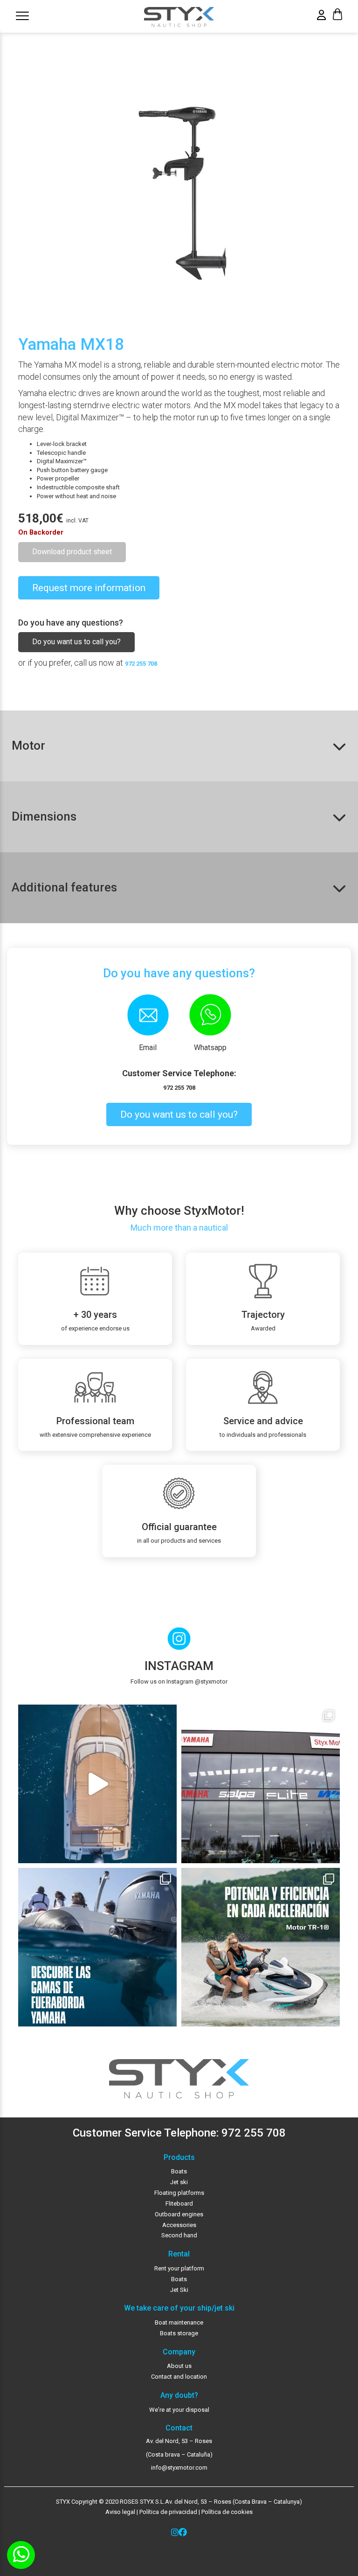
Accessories (179, 2225)
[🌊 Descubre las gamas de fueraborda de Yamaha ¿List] (97, 1947)
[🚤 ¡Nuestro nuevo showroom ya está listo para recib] (261, 1784)
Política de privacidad (168, 2512)
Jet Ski (179, 2290)
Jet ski (179, 2182)
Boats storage (179, 2333)
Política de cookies (227, 2512)
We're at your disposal (179, 2410)
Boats (179, 2171)
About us (179, 2366)
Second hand (179, 2235)
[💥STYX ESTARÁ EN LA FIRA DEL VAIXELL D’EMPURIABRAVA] (97, 1784)
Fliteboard (179, 2204)
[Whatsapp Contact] (21, 2555)
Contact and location (179, 2377)
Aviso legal (120, 2512)
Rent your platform (179, 2268)
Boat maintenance (179, 2322)
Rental (179, 2254)
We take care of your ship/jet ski (179, 2308)
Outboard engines (179, 2214)
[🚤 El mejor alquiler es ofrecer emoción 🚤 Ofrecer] (261, 1947)
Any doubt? (179, 2395)
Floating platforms (179, 2193)
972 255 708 (141, 664)
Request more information (89, 588)
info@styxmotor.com (179, 2468)
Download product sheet (72, 552)
